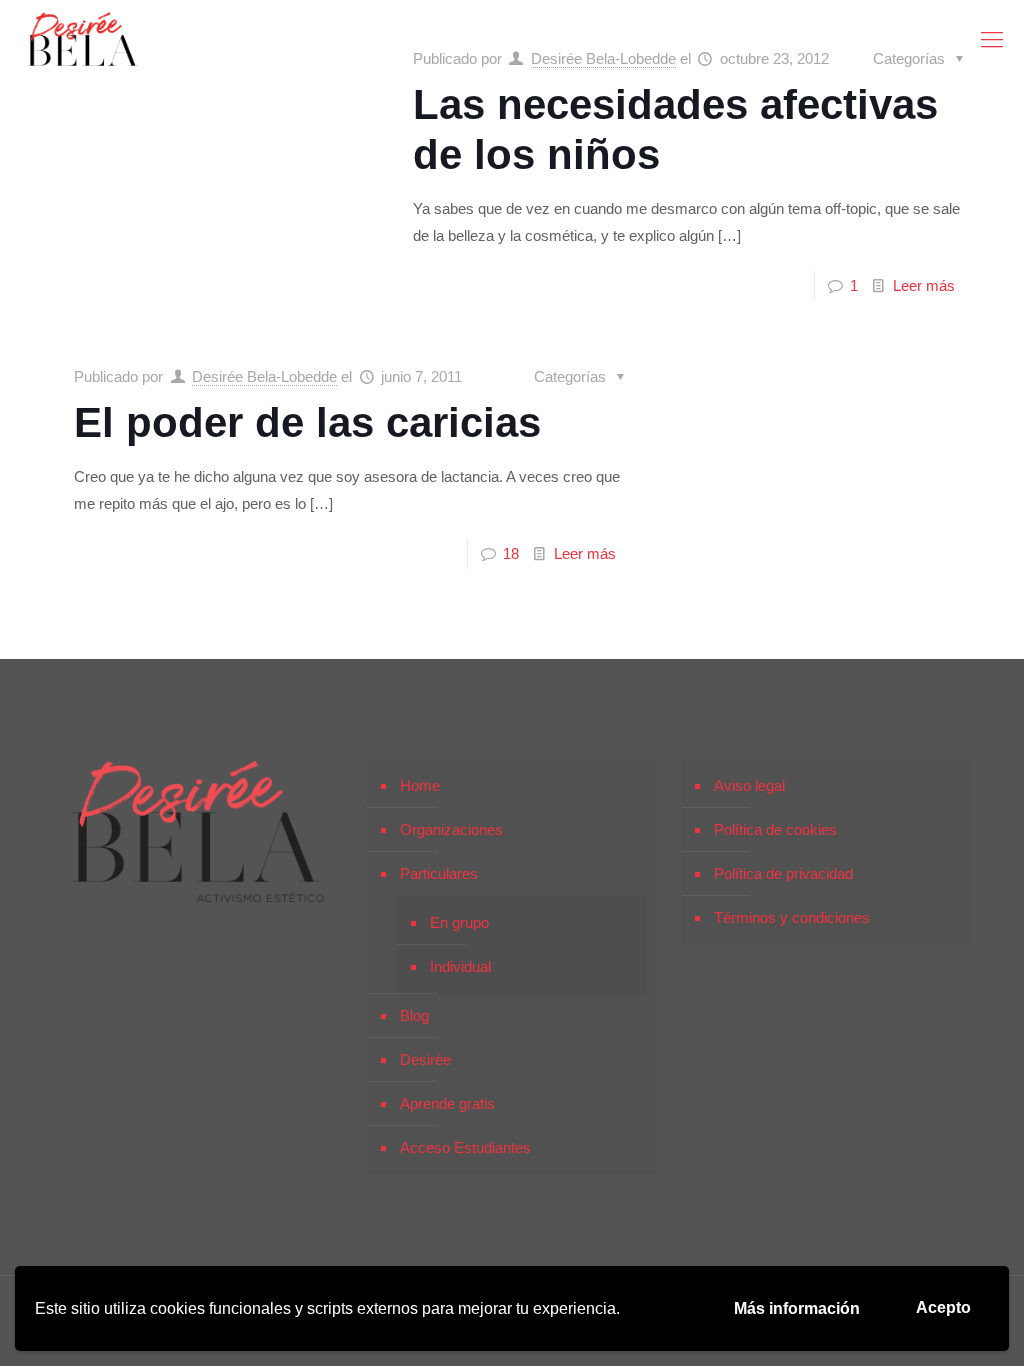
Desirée (425, 1059)
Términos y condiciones (792, 917)
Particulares (439, 873)
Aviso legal (749, 785)
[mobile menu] (992, 40)
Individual (460, 966)
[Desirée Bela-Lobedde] (83, 40)
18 (511, 553)
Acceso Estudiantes (465, 1147)
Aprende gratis (447, 1103)
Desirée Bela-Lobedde (264, 376)
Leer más (924, 285)
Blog (414, 1015)
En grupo (459, 922)
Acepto (943, 1307)
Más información (797, 1308)
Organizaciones (451, 829)
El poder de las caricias (307, 422)
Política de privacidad (783, 873)
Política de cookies (775, 829)
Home (420, 785)
